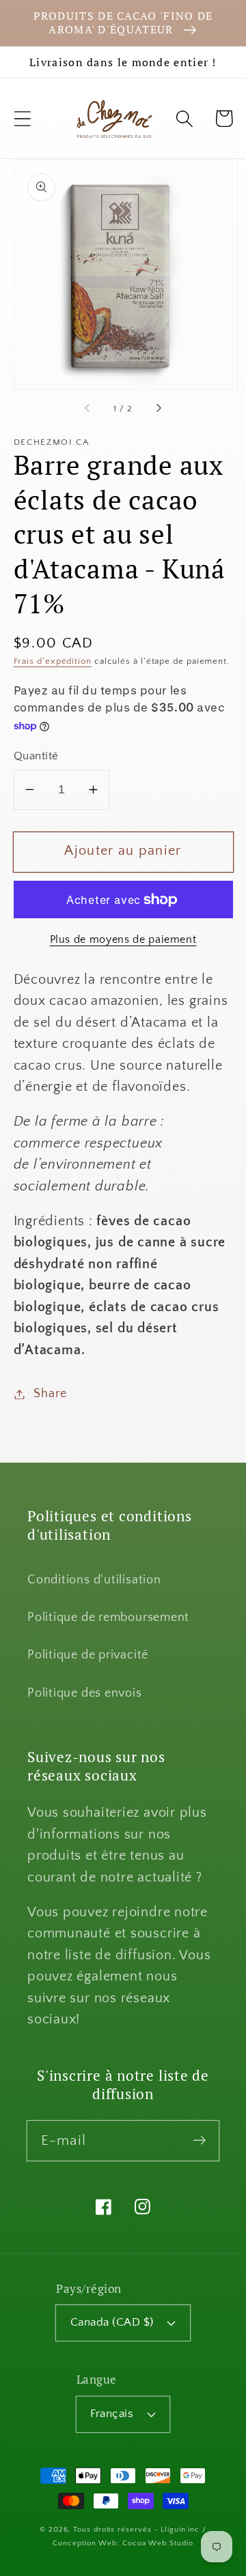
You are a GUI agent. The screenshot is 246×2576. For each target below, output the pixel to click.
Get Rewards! (181, 1313)
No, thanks (181, 1332)
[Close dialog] (232, 1234)
